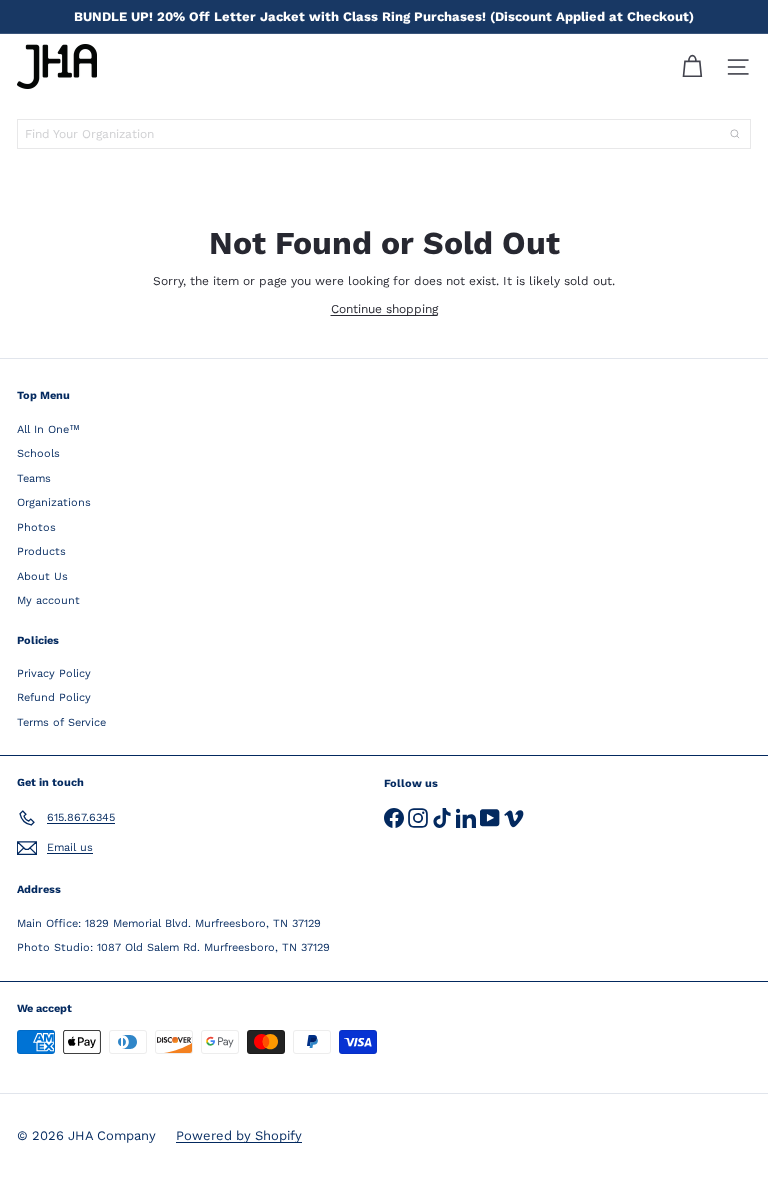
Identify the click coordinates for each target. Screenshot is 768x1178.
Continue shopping (384, 309)
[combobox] (384, 134)
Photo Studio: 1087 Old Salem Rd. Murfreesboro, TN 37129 (173, 947)
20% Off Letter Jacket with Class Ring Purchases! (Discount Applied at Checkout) (384, 16)
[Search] (735, 134)
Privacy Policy (54, 673)
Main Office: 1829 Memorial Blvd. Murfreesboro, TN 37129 (169, 923)
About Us (42, 576)
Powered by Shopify (239, 1135)
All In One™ (48, 429)
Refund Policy (54, 697)
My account (48, 600)
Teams (34, 478)
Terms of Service (61, 722)
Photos (36, 527)
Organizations (54, 502)
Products (41, 551)
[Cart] (692, 67)
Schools (38, 453)
